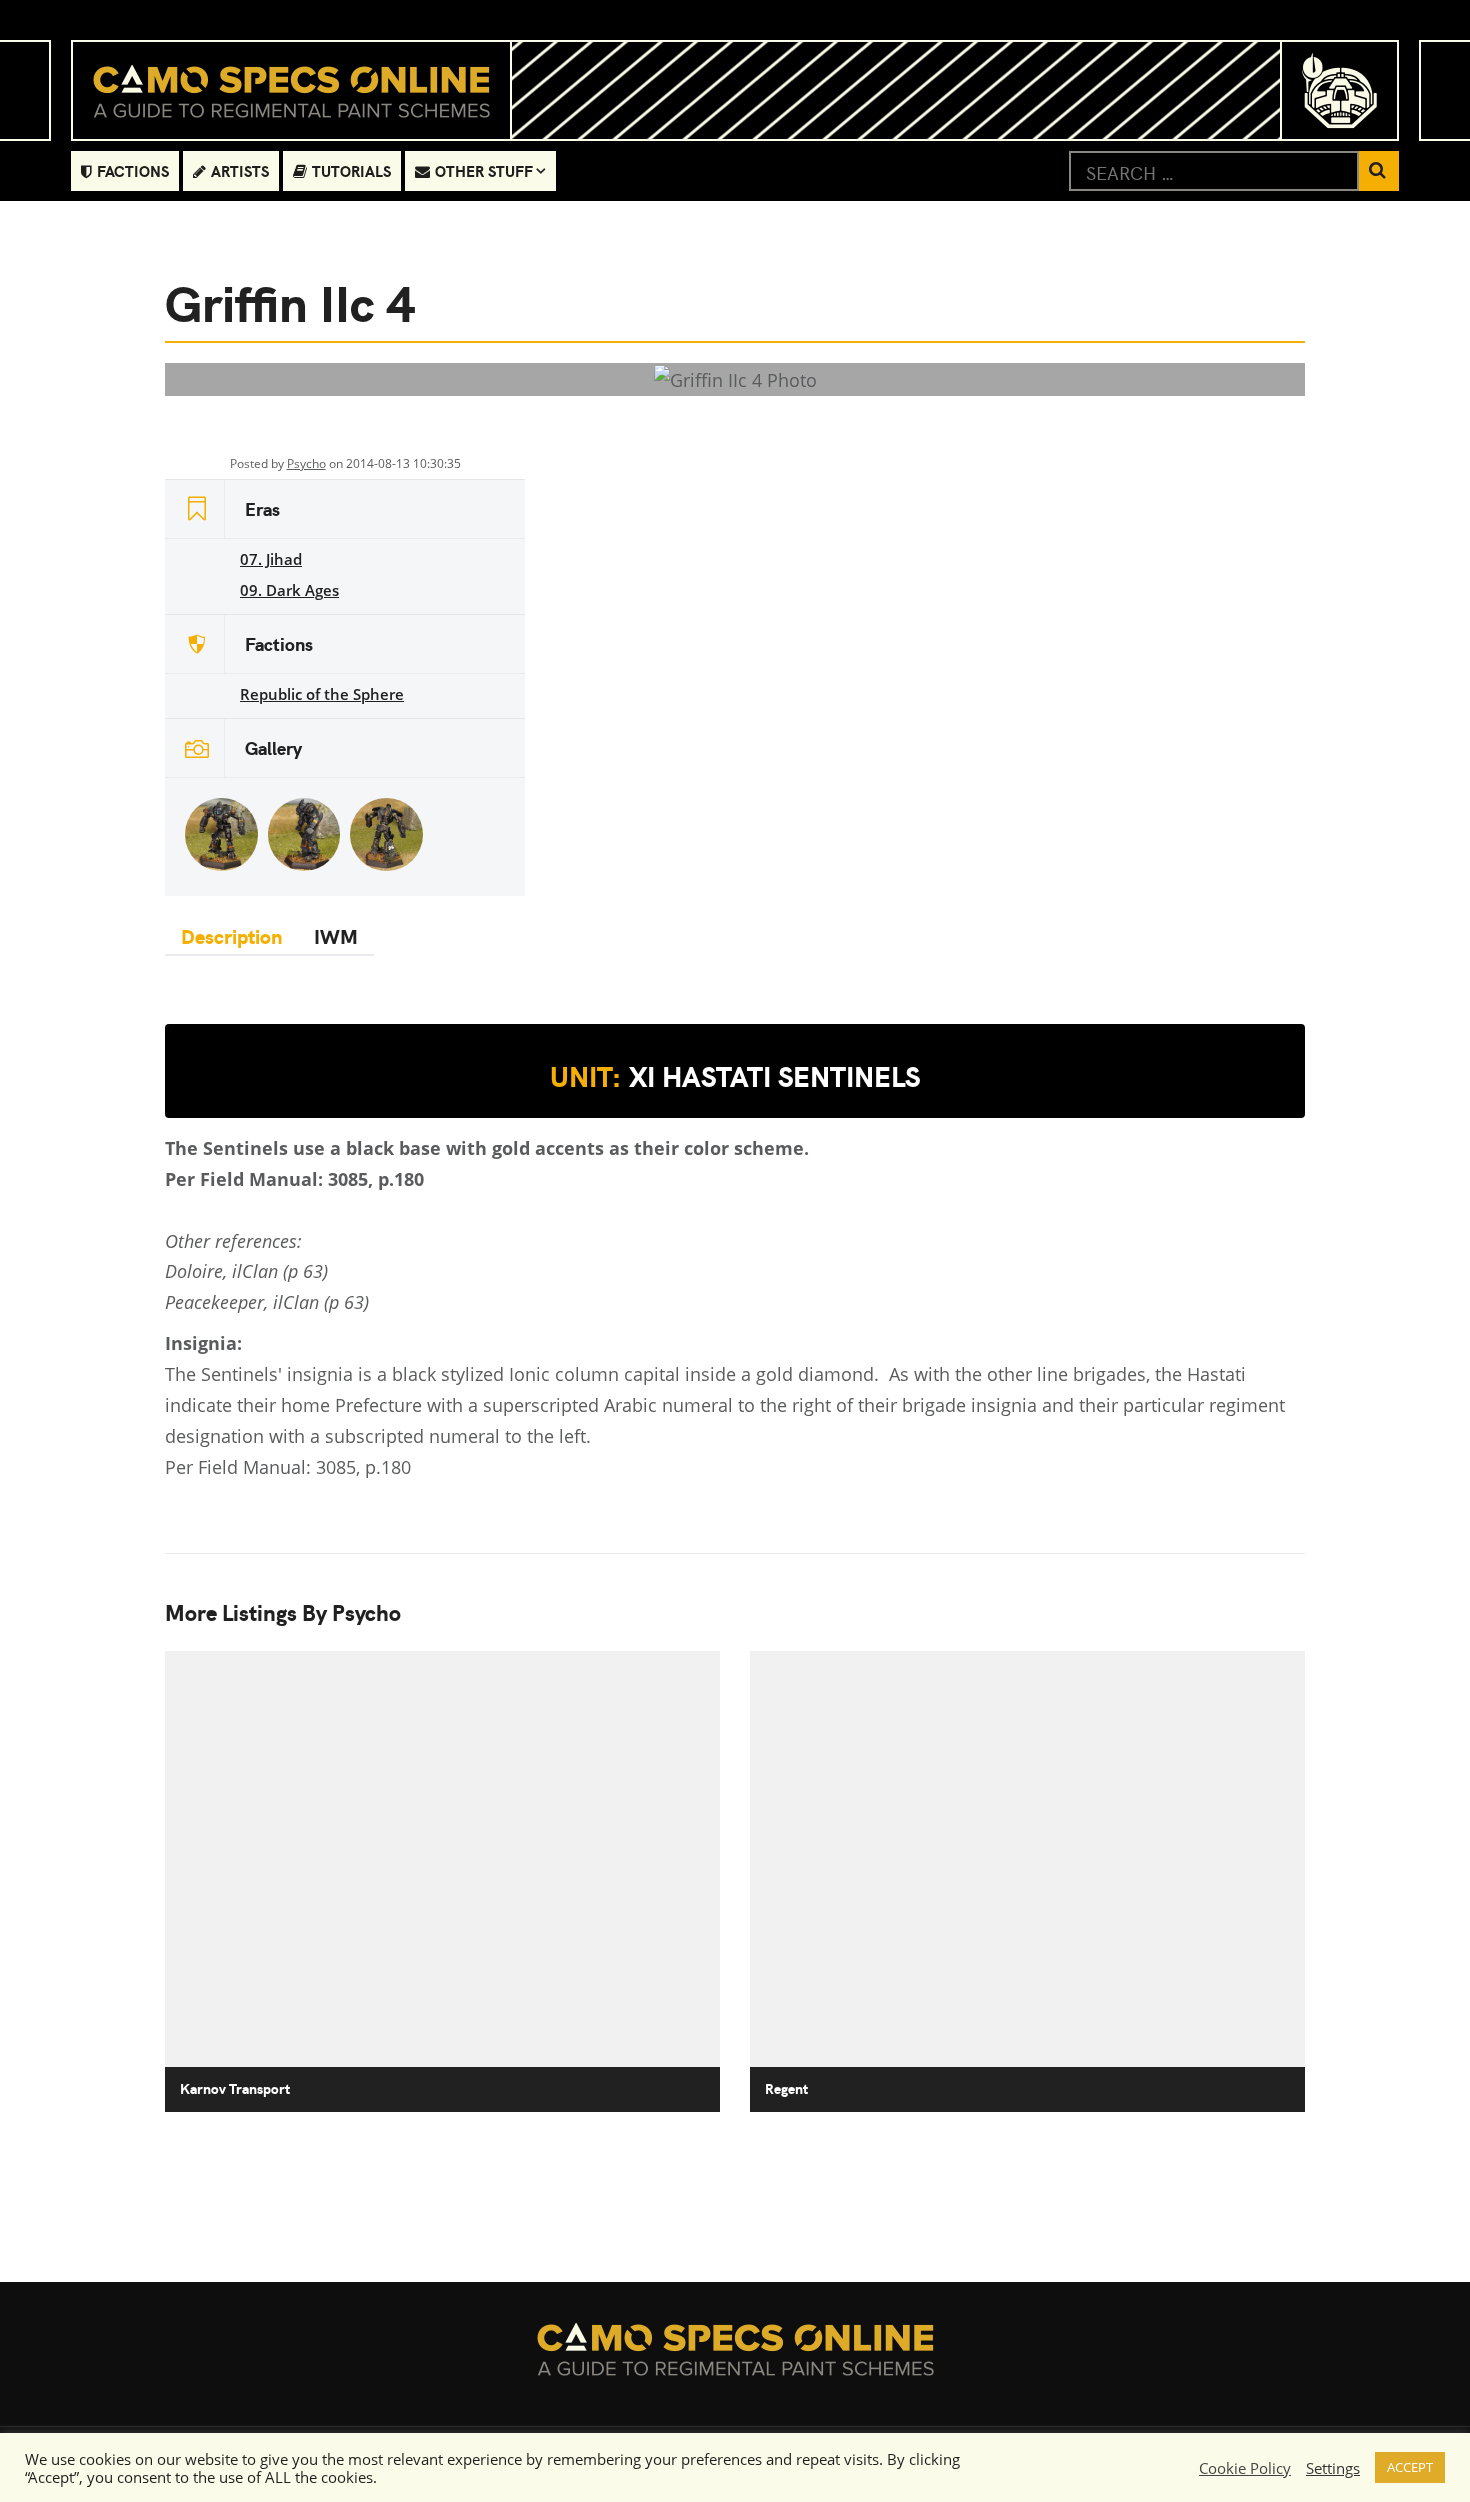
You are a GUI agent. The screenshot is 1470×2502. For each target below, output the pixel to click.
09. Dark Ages (289, 590)
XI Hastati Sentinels (735, 1076)
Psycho (306, 463)
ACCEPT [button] (1410, 2467)
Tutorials (351, 170)
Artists (240, 170)
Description (231, 935)
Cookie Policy (1245, 2468)
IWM (336, 935)
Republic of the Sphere (322, 694)
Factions (133, 170)
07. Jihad (271, 559)
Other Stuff (484, 170)
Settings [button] (1333, 2468)
